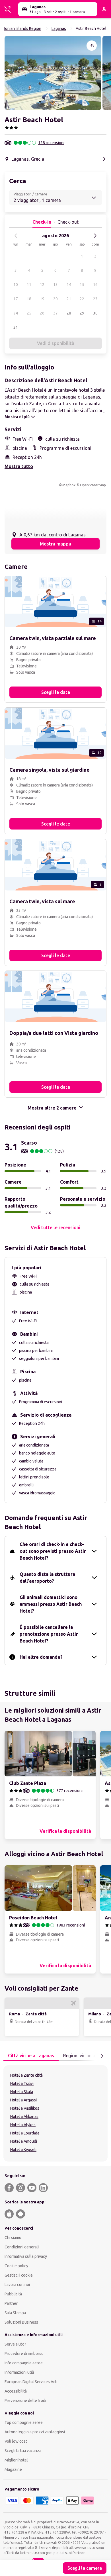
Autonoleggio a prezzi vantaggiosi (35, 2432)
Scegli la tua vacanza (23, 2451)
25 (29, 313)
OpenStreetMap (93, 485)
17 (16, 299)
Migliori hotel (16, 2460)
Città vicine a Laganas (31, 2056)
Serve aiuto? (15, 2344)
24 (16, 313)
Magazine (13, 2469)
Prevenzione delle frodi (25, 2401)
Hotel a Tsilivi (22, 2083)
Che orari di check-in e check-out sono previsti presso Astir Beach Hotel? (53, 1551)
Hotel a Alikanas (24, 2117)
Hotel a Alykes (23, 2125)
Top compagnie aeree (24, 2422)
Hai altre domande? (41, 1657)
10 (16, 285)
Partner (11, 2303)
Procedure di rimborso (24, 2354)
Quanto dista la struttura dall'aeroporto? (47, 1578)
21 (69, 299)
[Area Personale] (104, 9)
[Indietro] (16, 236)
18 (29, 299)
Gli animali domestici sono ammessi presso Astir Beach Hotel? (51, 1604)
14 (69, 285)
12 (42, 285)
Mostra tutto (19, 466)
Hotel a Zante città (26, 2075)
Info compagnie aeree (24, 2363)
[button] (53, 73)
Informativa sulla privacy (26, 2256)
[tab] (31, 2056)
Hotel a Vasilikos (25, 2108)
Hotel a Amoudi (24, 2141)
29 (82, 313)
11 (29, 285)
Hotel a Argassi (23, 2100)
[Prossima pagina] (102, 2056)
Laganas (59, 28)
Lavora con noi (17, 2285)
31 (16, 327)
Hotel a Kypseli (23, 2150)
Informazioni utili (19, 2372)
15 (82, 285)
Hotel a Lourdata (25, 2133)
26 (42, 313)
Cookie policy (16, 2266)
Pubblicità (13, 2294)
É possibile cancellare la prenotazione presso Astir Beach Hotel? (49, 1634)
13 (55, 285)
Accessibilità (16, 2391)
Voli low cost (16, 2441)
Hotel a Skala (22, 2092)
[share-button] (92, 46)
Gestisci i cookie (19, 2275)
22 (82, 299)
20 (55, 299)
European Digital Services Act (31, 2382)
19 (42, 299)
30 (95, 313)
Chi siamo (13, 2238)
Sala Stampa (15, 2313)
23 (95, 299)
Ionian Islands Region (23, 28)
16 (95, 285)
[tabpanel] (55, 2113)
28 (69, 313)
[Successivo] (95, 236)
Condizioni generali (22, 2247)
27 (55, 313)
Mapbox (69, 485)
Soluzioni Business (21, 2322)
